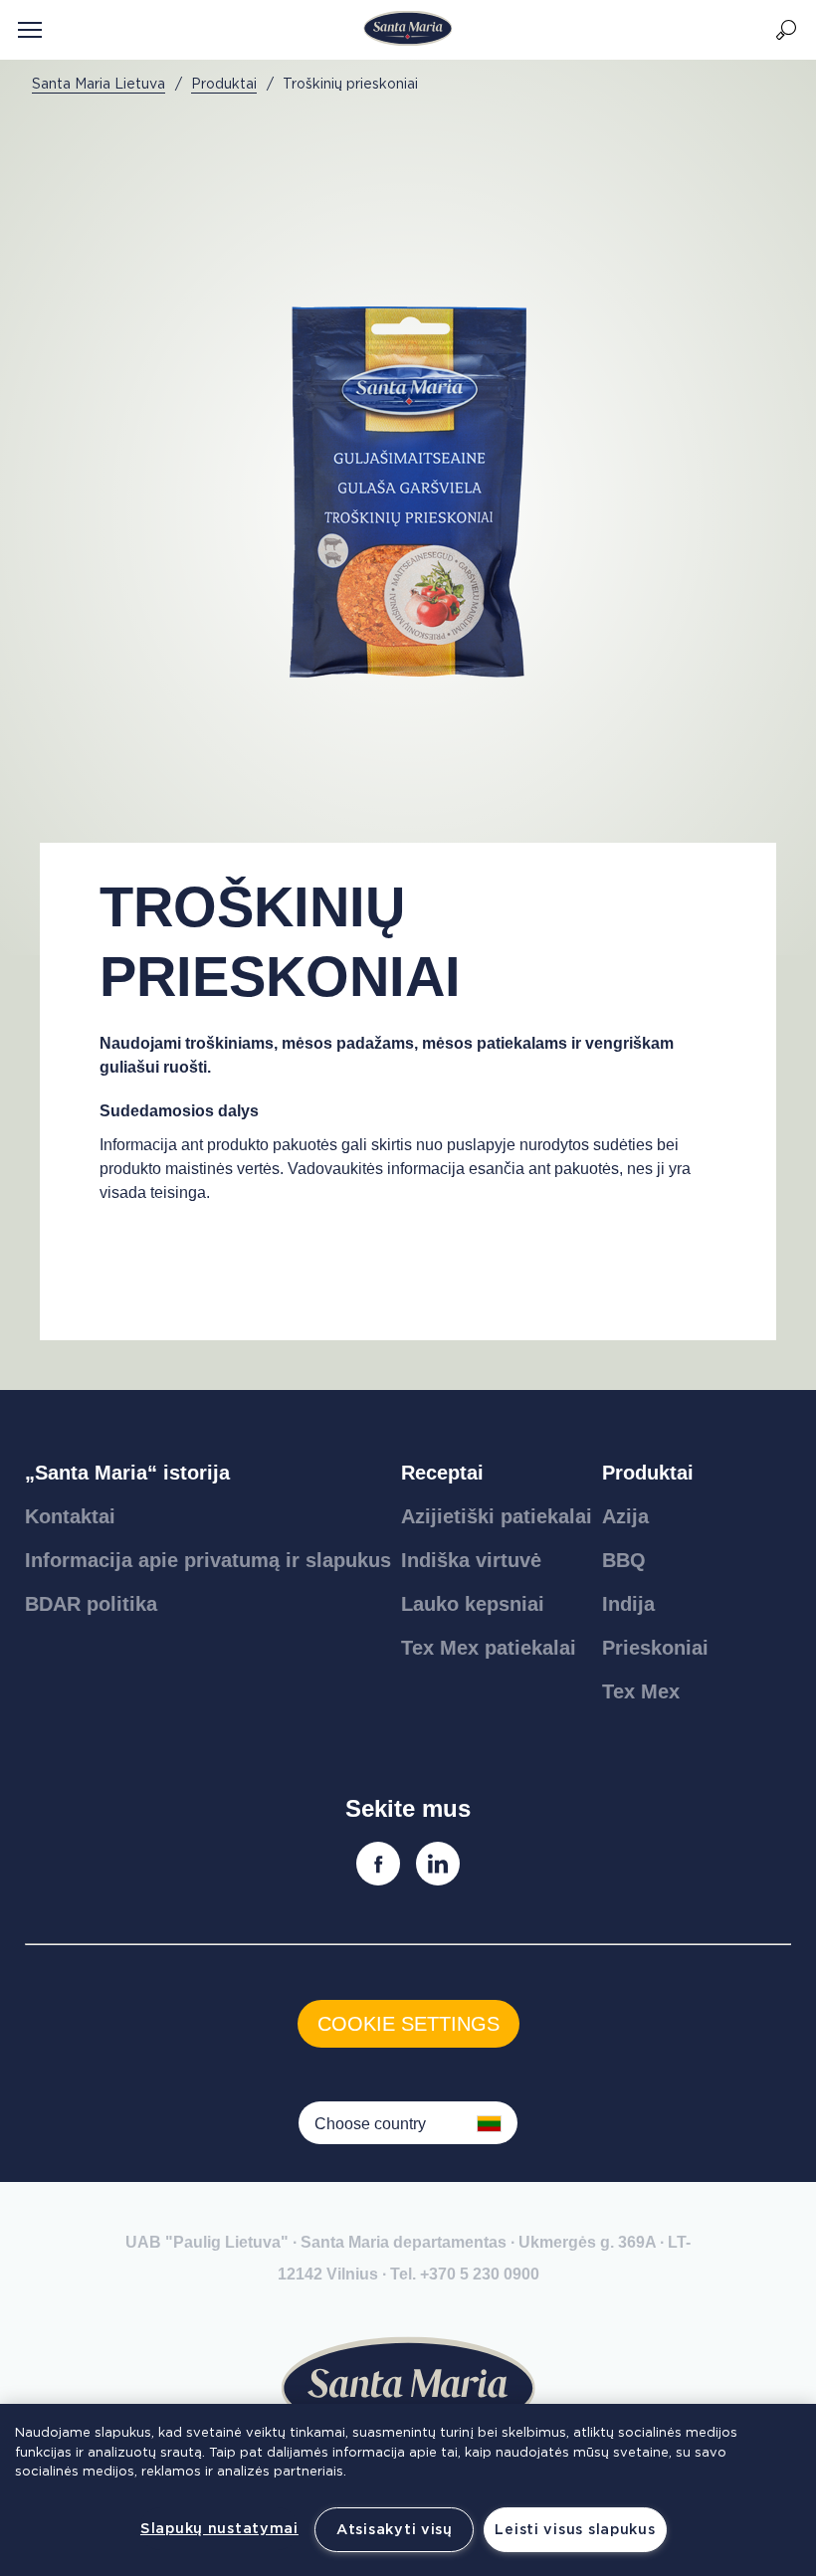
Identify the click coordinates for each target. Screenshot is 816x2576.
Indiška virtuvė (471, 1560)
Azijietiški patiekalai (497, 1516)
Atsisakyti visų (395, 2530)
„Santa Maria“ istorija (127, 1473)
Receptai (442, 1473)
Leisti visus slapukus (575, 2530)
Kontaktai (70, 1516)
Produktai (648, 1473)
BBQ (624, 1560)
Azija (625, 1516)
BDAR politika (91, 1604)
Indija (628, 1604)
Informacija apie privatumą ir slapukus (208, 1560)
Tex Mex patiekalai (489, 1648)
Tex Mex (641, 1691)
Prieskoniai (655, 1648)
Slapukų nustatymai (219, 2529)
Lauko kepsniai (473, 1604)
